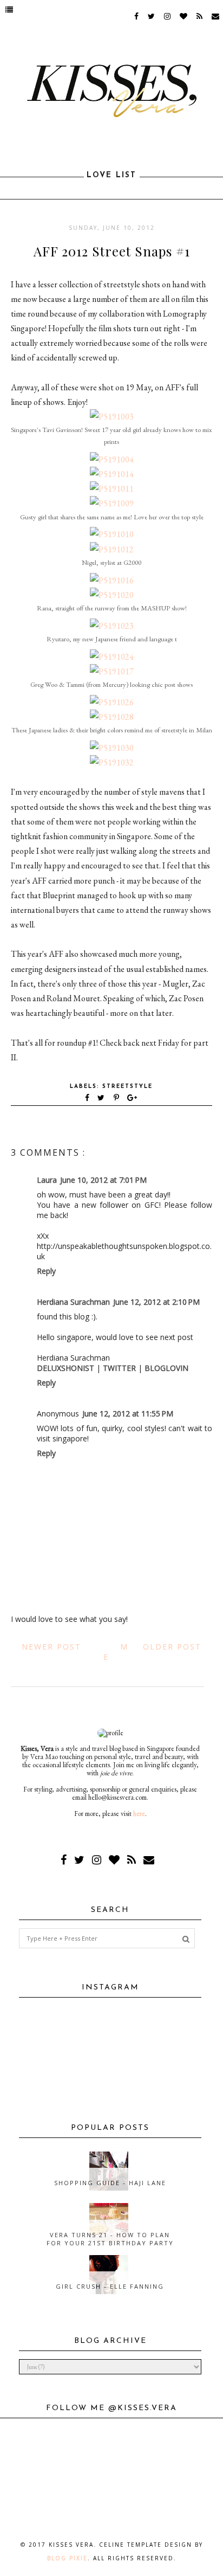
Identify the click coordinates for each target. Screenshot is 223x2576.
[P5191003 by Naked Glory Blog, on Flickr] (112, 417)
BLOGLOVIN (166, 1368)
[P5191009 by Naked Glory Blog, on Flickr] (112, 503)
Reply (46, 1271)
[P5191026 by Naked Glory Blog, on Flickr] (112, 702)
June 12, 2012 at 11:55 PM (128, 1413)
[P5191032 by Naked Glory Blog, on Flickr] (112, 762)
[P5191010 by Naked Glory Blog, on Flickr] (112, 534)
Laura (47, 1180)
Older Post (172, 1647)
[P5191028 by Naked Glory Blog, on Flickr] (112, 717)
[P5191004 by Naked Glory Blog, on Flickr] (112, 459)
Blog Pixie (67, 2558)
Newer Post (51, 1647)
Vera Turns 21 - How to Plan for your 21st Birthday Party (110, 2239)
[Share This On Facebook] (88, 1099)
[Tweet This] (103, 1099)
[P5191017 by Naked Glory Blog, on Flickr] (112, 671)
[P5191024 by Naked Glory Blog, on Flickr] (112, 657)
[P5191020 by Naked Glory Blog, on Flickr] (112, 595)
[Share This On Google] (133, 1099)
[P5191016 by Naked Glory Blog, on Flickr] (112, 580)
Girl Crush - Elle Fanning (110, 2286)
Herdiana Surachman (73, 1302)
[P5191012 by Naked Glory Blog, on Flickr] (112, 549)
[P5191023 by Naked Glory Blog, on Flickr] (112, 626)
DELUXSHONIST (65, 1368)
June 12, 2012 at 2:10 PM (156, 1302)
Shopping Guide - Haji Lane (110, 2183)
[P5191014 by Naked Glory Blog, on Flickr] (112, 474)
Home (116, 1652)
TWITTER (119, 1368)
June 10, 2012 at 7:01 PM (103, 1180)
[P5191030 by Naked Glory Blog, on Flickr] (112, 748)
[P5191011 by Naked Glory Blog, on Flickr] (112, 489)
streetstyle (127, 1087)
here (139, 1814)
